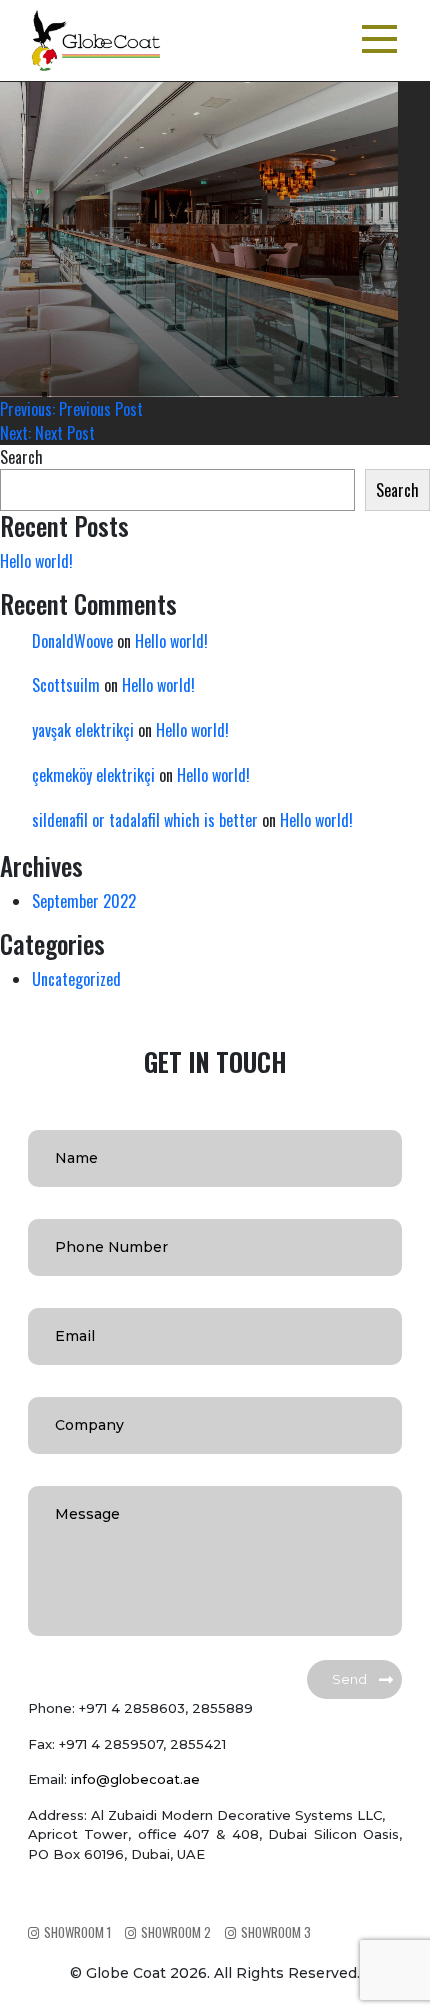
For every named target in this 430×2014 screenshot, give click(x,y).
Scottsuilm (66, 685)
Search (21, 457)
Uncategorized (76, 979)
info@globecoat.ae (135, 1779)
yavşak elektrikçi (83, 730)
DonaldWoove (72, 641)
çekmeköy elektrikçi (93, 775)
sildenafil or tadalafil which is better (145, 820)
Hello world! (36, 561)
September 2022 (84, 901)
